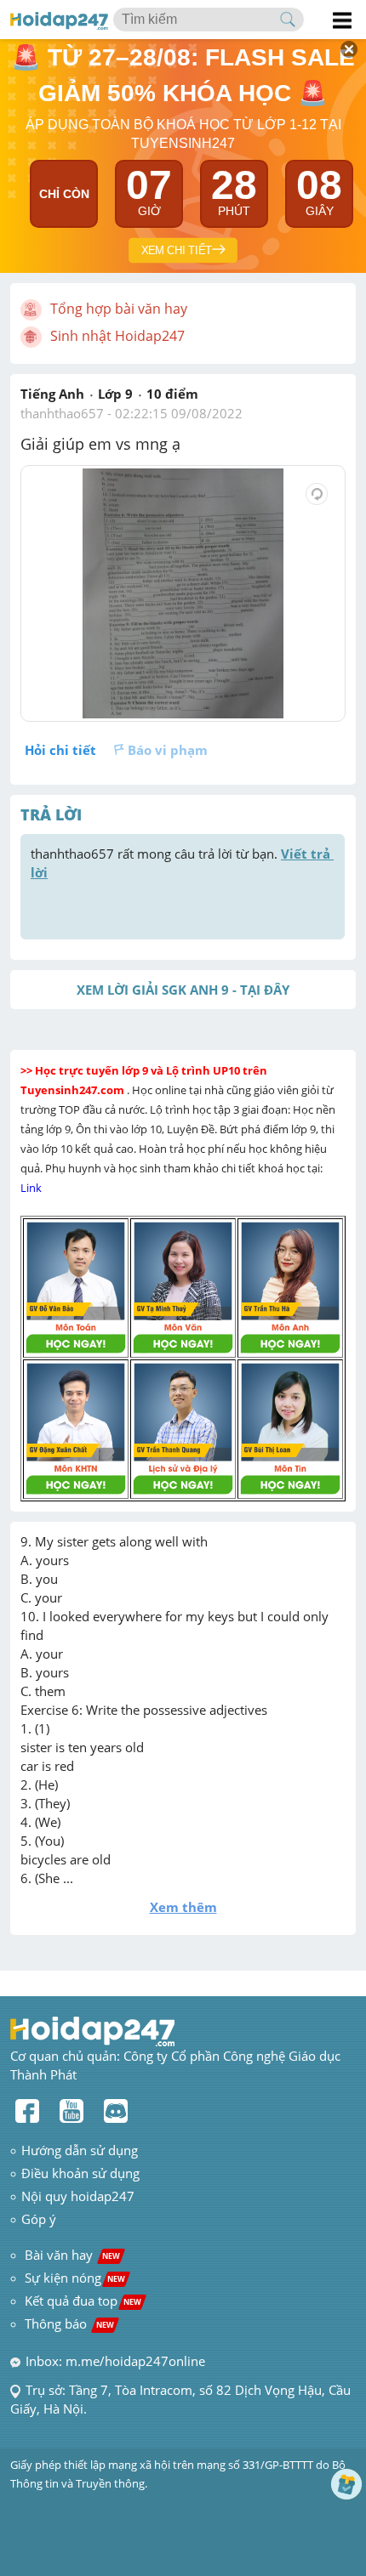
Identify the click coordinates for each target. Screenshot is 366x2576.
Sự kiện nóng (75, 2278)
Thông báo (69, 2324)
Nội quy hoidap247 (78, 2196)
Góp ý (39, 2219)
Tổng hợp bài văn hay (119, 309)
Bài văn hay (71, 2255)
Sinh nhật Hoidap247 (117, 336)
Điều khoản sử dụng (80, 2173)
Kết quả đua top (83, 2301)
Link (32, 1188)
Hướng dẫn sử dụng (80, 2150)
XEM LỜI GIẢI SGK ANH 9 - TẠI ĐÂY (183, 990)
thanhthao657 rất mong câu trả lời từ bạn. (182, 863)
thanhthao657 (62, 413)
